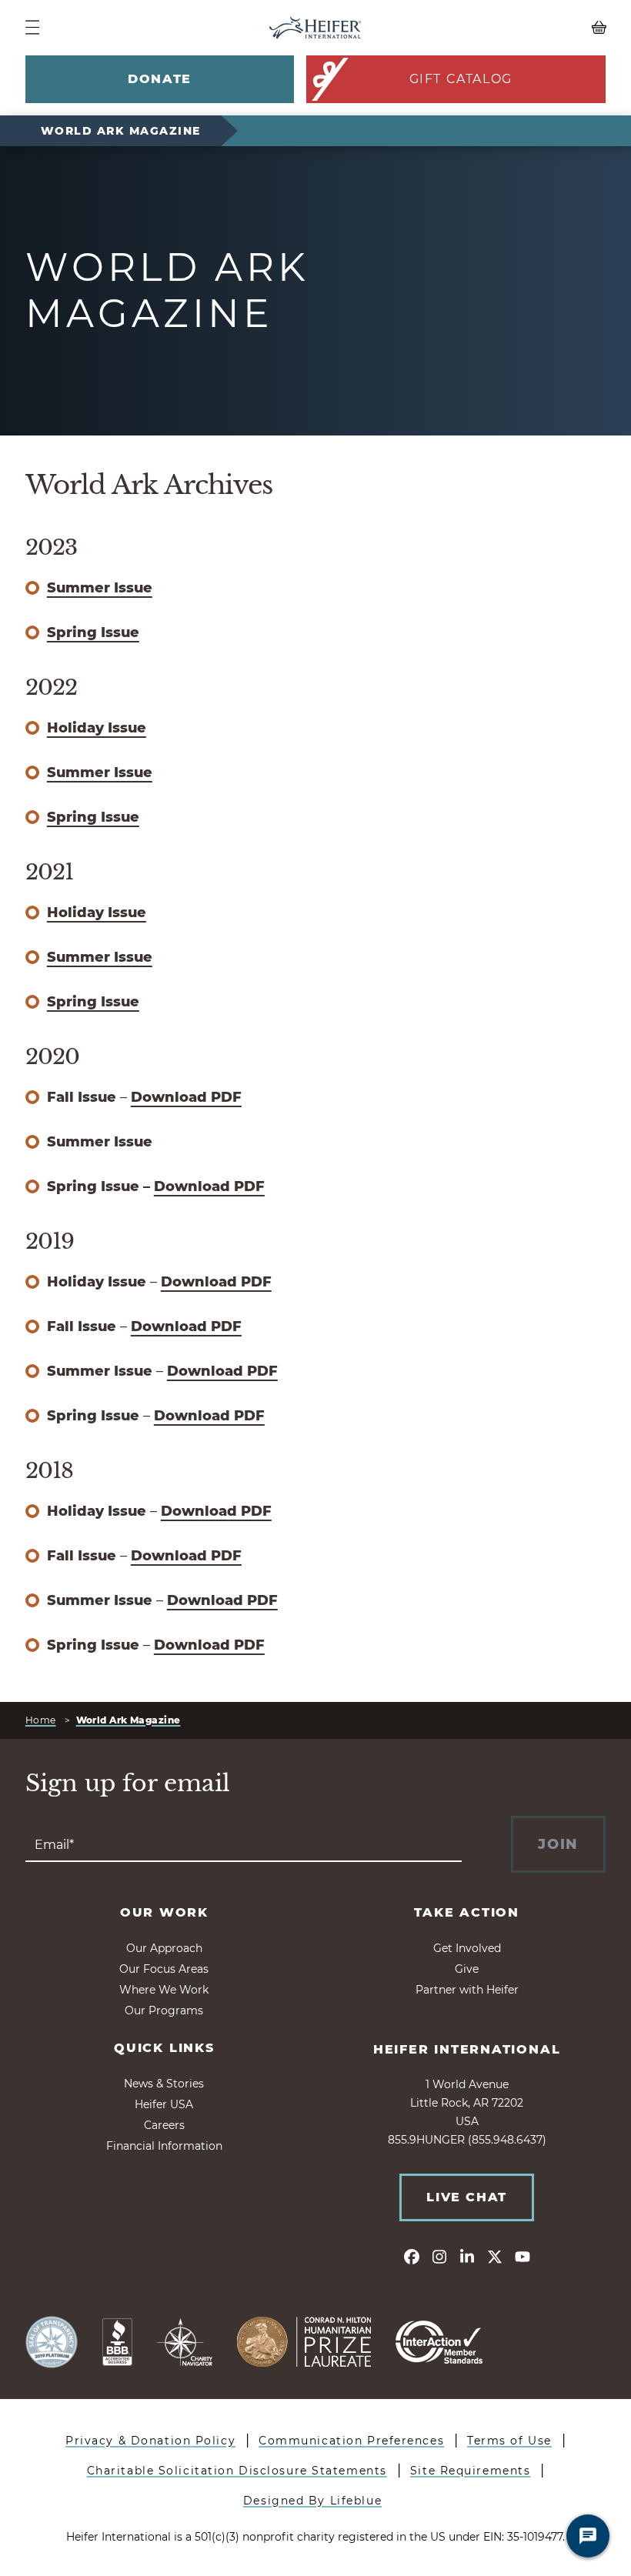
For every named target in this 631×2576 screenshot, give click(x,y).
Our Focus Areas (164, 1969)
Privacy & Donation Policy (150, 2441)
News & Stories (164, 2084)
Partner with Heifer (467, 1990)
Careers (164, 2125)
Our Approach (164, 1948)
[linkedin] (467, 2256)
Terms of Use (509, 2441)
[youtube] (522, 2256)
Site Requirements (471, 2471)
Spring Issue (93, 632)
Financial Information (164, 2146)
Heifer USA (164, 2104)
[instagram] (439, 2256)
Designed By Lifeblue (312, 2501)
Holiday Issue (97, 728)
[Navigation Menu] (32, 27)
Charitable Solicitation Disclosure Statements (237, 2471)
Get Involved (467, 1948)
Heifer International (467, 2049)
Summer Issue (100, 588)
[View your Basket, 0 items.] (534, 28)
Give (467, 1969)
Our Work (164, 1912)
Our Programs (164, 2010)
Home (41, 1720)
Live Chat (466, 2197)
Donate (160, 79)
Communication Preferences (351, 2441)
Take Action (467, 1912)
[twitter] (495, 2256)
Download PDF (186, 1097)
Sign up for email (128, 1784)
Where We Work (164, 1990)
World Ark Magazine (121, 131)
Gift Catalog (461, 79)
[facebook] (412, 2256)
